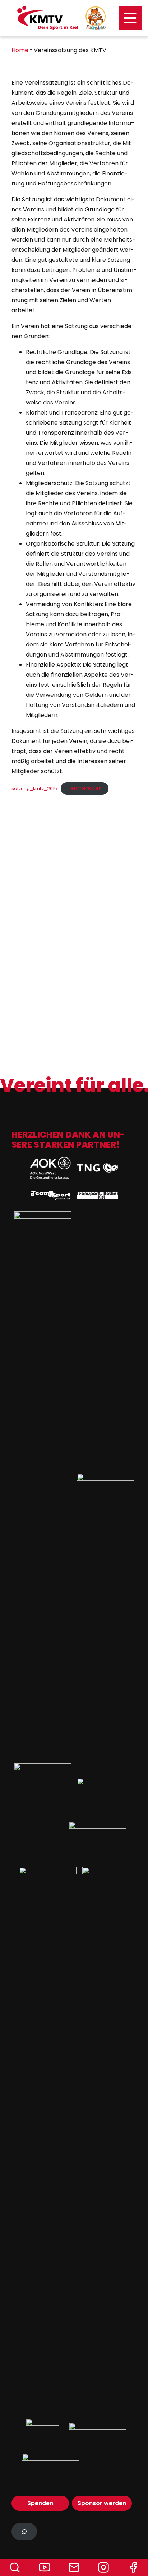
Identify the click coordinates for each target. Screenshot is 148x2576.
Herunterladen (85, 788)
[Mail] (74, 2567)
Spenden (40, 2503)
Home (20, 50)
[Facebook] (133, 2567)
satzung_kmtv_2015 (34, 788)
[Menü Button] (130, 18)
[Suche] (15, 2567)
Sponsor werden (102, 2503)
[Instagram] (103, 2567)
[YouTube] (44, 2567)
